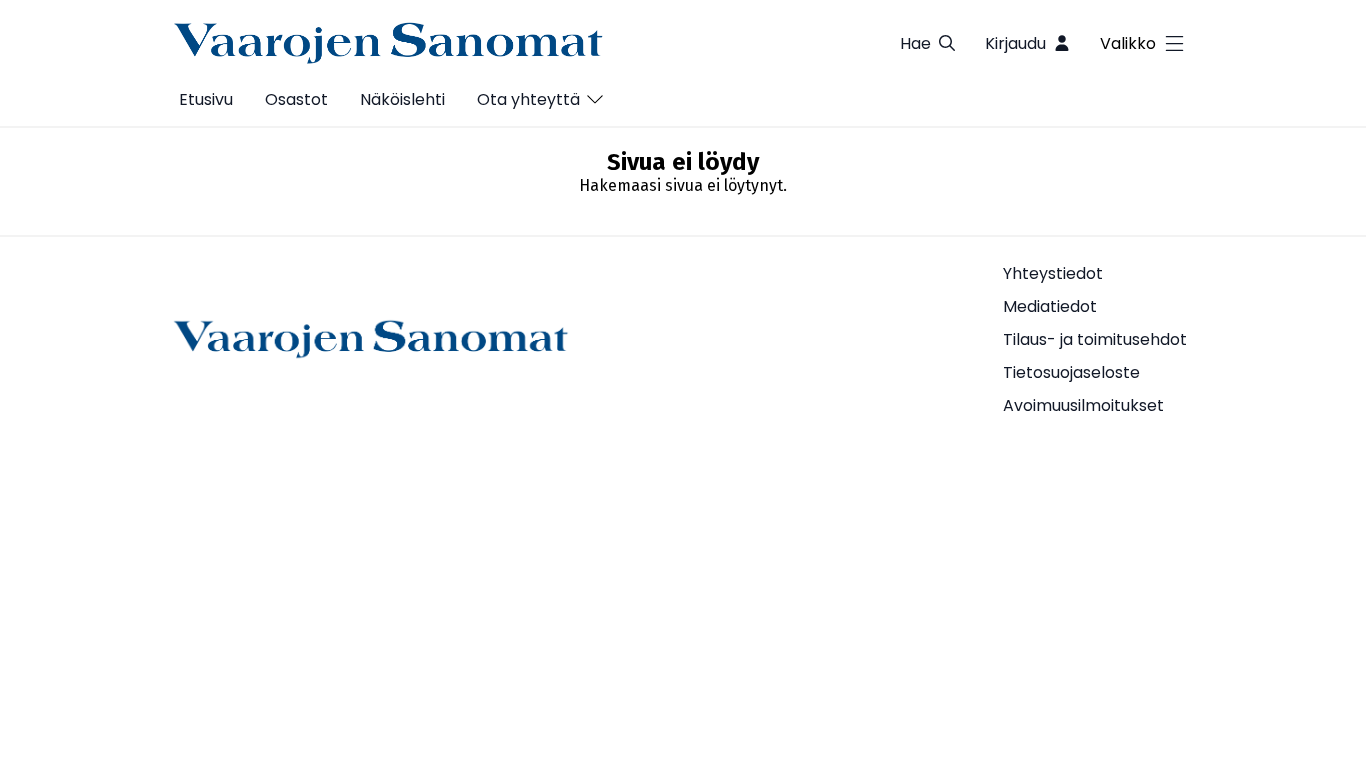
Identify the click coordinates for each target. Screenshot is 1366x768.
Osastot (296, 99)
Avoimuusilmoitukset (1083, 405)
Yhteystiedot (1053, 273)
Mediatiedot (1050, 306)
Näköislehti (402, 99)
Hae (915, 43)
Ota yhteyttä (528, 99)
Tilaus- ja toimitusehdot (1095, 339)
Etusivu (206, 99)
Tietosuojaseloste (1071, 372)
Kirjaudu (1015, 43)
